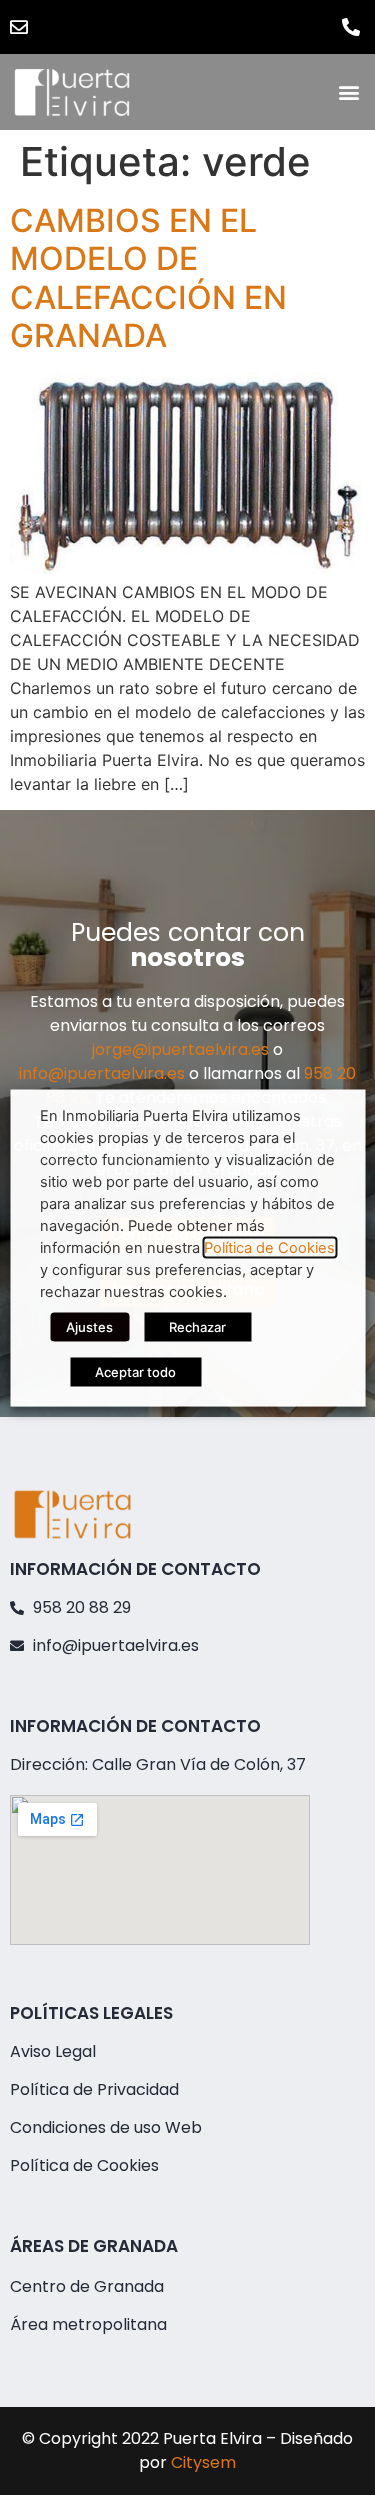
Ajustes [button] (89, 1326)
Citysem (203, 2462)
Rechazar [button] (197, 1326)
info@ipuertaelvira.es (102, 1073)
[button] (348, 92)
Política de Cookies (269, 1247)
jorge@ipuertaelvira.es (180, 1049)
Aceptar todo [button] (135, 1371)
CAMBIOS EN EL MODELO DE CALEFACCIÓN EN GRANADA (148, 278)
